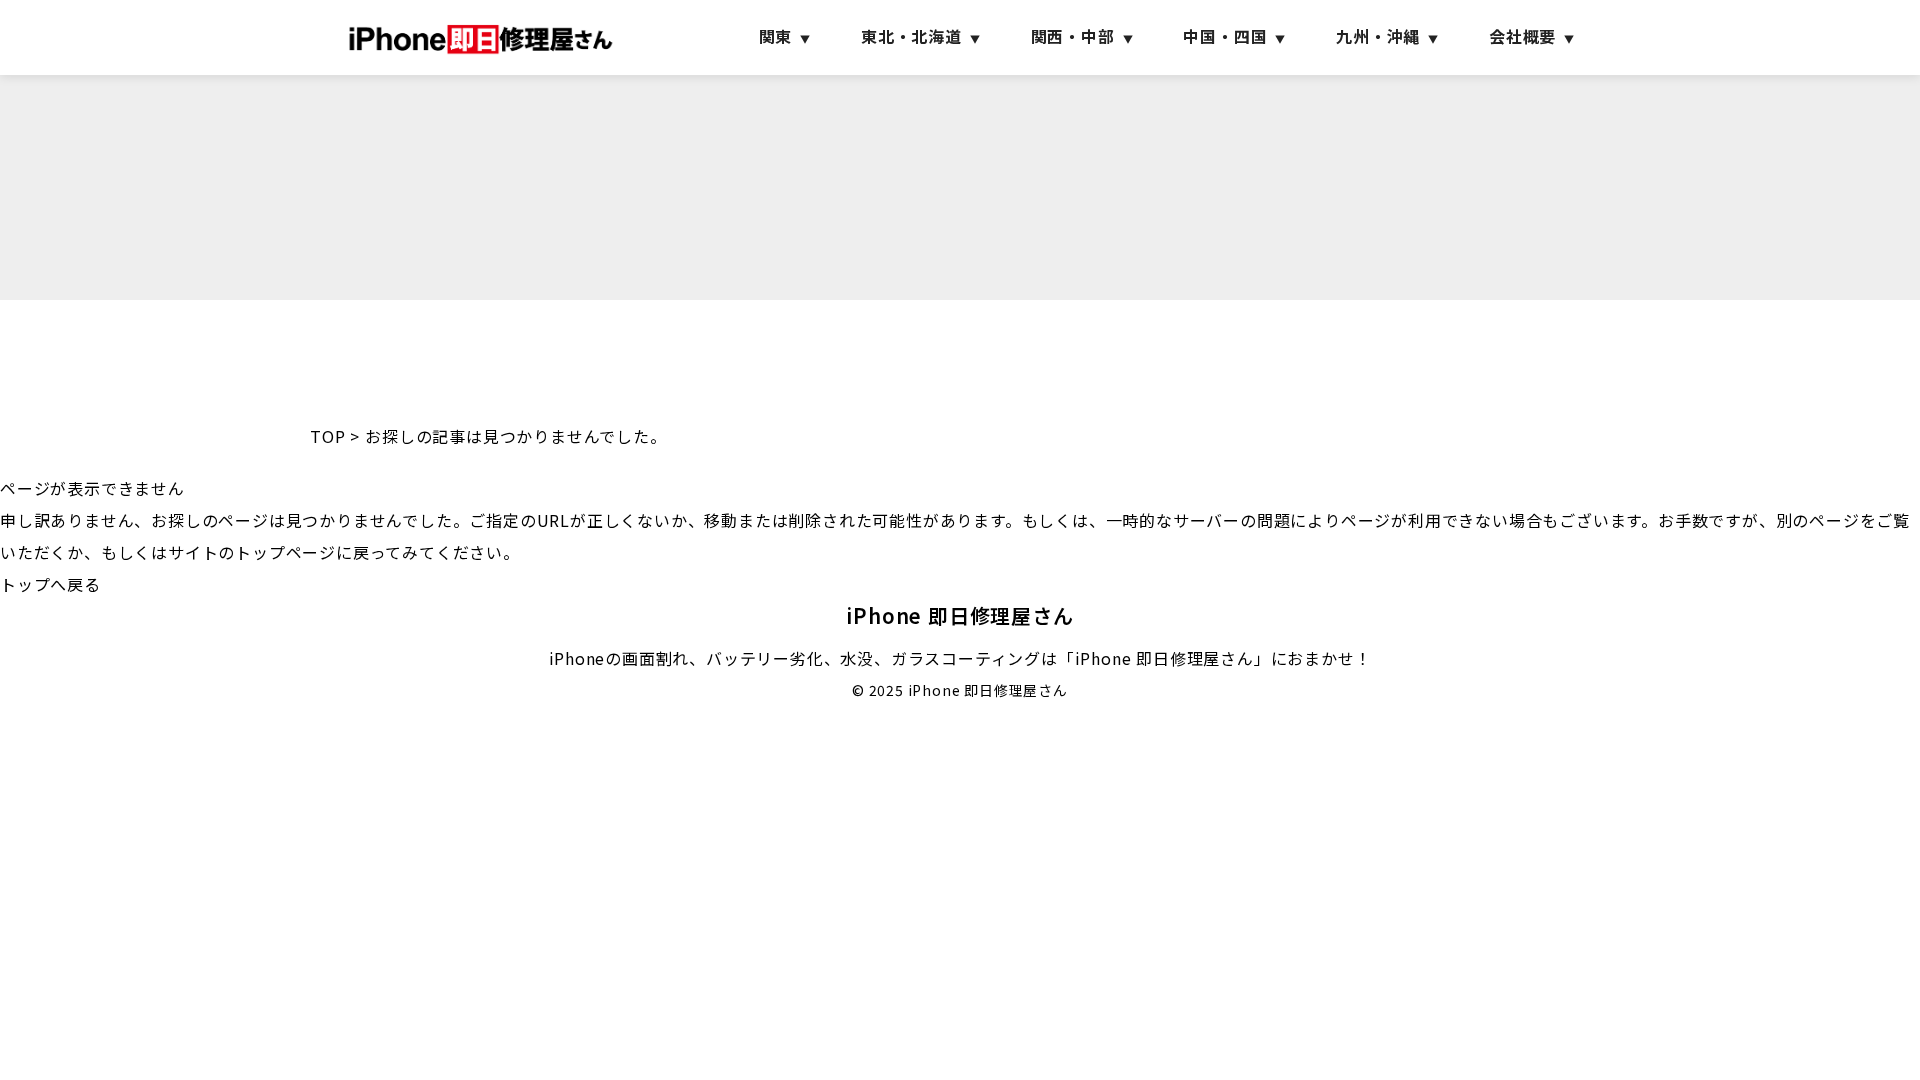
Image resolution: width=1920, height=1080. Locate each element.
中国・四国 (1225, 36)
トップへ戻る (50, 584)
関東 (776, 36)
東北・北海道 (911, 36)
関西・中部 (1073, 36)
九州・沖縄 (1378, 36)
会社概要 (1522, 36)
